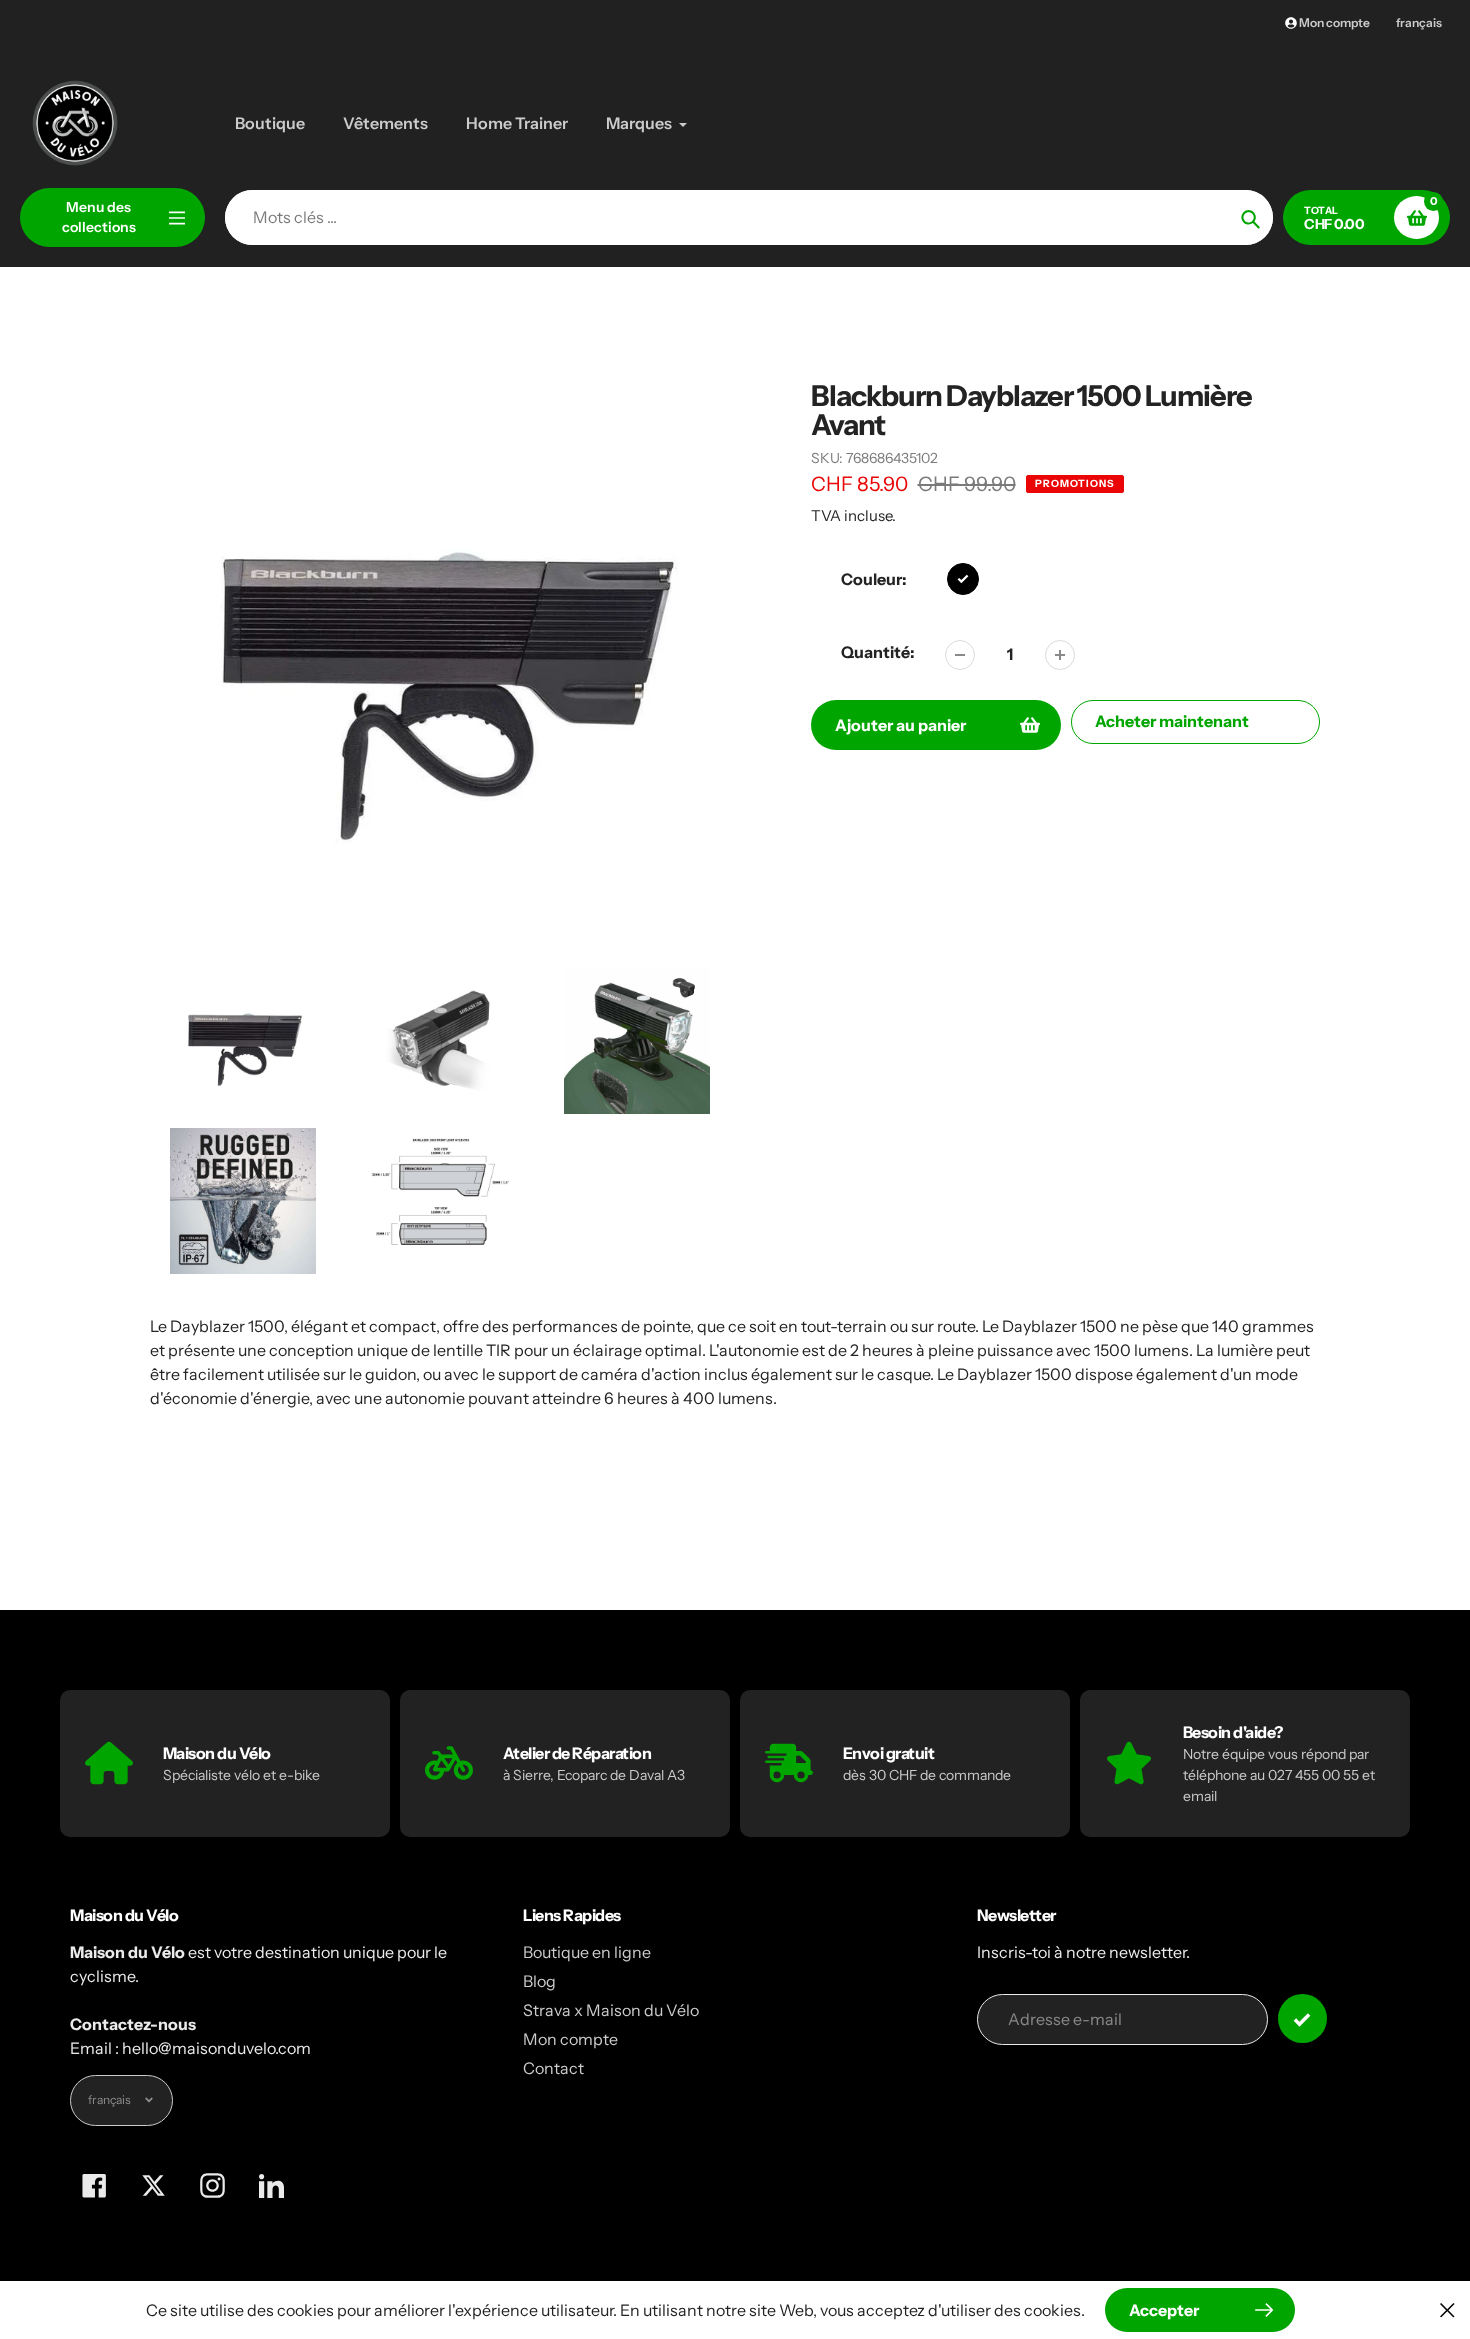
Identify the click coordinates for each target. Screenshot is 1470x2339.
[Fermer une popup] (1447, 2309)
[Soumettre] (1302, 2018)
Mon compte (570, 2039)
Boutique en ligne (587, 1952)
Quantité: (878, 652)
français (1419, 22)
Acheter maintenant (1172, 721)
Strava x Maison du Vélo (611, 2010)
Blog (539, 1981)
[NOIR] (963, 579)
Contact (553, 2068)
